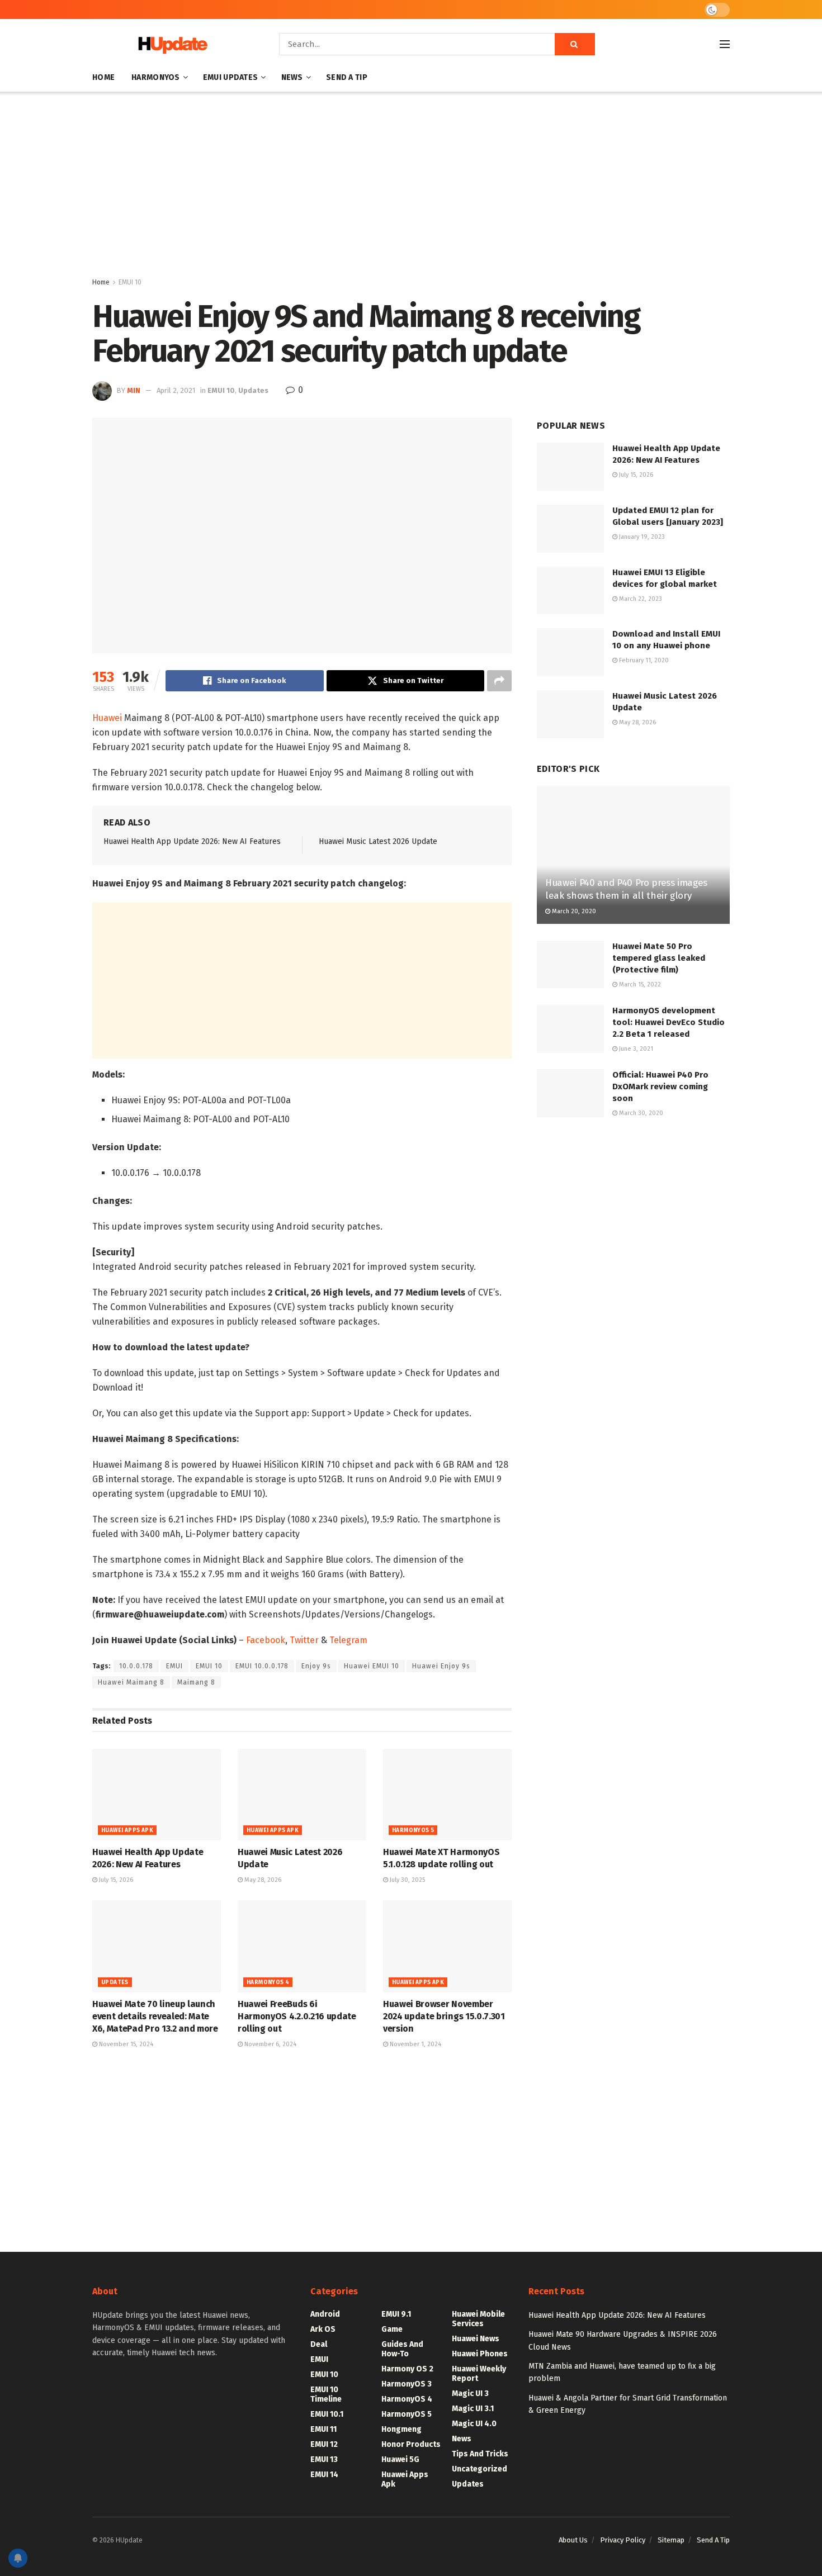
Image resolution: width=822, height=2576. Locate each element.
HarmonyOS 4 (268, 1982)
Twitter (304, 1640)
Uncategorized (480, 2469)
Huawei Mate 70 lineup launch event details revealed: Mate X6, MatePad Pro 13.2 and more (155, 2017)
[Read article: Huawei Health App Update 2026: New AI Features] (157, 1795)
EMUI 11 (323, 2429)
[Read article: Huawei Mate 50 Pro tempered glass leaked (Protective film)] (570, 965)
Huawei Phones (480, 2354)
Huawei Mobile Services (478, 2319)
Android (325, 2314)
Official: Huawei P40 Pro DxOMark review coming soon (660, 1087)
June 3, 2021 (635, 1049)
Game (392, 2329)
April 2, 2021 (176, 390)
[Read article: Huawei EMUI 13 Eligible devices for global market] (570, 591)
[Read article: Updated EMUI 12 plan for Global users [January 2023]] (570, 529)
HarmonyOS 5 (413, 1830)
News (292, 77)
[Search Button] (575, 44)
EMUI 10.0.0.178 (262, 1666)
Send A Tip (347, 77)
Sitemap (671, 2540)
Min (134, 390)
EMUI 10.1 (327, 2414)
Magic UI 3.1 (473, 2409)
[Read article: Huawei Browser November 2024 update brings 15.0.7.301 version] (447, 1946)
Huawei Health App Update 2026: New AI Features (192, 841)
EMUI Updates (230, 77)
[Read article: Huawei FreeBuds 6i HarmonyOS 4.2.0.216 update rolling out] (302, 1946)
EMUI (174, 1666)
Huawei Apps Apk (127, 1830)
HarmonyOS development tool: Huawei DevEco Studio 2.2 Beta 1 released (669, 1022)
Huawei (107, 718)
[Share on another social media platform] (499, 681)
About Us (573, 2540)
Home (103, 77)
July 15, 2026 (115, 1880)
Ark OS (323, 2329)
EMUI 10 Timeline (326, 2394)
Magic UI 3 (470, 2394)
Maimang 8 (196, 1682)
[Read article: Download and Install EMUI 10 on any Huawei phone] (570, 652)
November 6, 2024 (270, 2044)
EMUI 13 (324, 2459)
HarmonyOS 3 (407, 2384)
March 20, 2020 (573, 911)
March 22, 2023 (640, 599)
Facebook (266, 1640)
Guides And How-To (402, 2349)
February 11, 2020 (643, 660)
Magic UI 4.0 (474, 2424)
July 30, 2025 (407, 1880)
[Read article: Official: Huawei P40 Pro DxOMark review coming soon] (570, 1093)
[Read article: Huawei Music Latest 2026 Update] (302, 1795)
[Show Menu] (725, 44)
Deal (319, 2344)
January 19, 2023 (641, 537)
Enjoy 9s (316, 1666)
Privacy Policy (623, 2540)
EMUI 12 (324, 2444)
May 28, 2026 (262, 1880)
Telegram (348, 1640)
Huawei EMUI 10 (372, 1666)
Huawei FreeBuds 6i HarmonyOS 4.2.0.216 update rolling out (297, 2017)
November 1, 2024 (415, 2044)
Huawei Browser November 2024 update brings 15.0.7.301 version (444, 2017)
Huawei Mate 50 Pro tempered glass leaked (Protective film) (659, 958)
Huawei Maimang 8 (131, 1682)
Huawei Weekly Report (479, 2374)
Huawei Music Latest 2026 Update (378, 841)
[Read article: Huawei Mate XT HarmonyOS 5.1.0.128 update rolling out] (447, 1795)
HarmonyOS (156, 77)
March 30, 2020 (640, 1113)
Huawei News (476, 2339)
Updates (253, 390)
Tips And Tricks (480, 2454)
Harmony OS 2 (407, 2369)
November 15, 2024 (125, 2044)
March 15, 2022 (639, 985)
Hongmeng (401, 2429)
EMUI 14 (324, 2475)
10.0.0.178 (136, 1666)
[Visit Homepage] (170, 44)
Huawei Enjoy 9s (441, 1666)
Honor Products (411, 2444)
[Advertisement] (411, 187)
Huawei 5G (400, 2459)
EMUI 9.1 (396, 2314)
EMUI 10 (130, 282)
